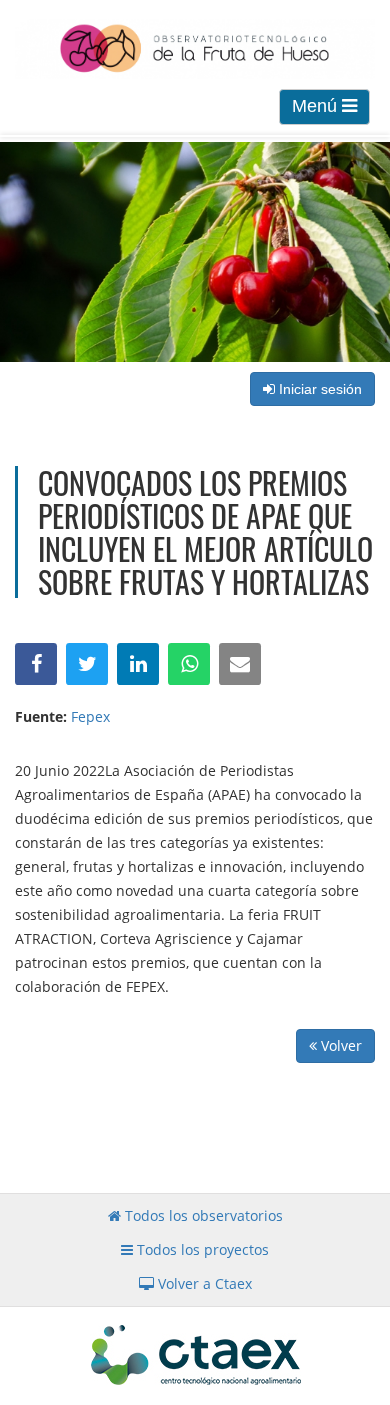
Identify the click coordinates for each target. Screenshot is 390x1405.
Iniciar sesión (318, 389)
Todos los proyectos (201, 1249)
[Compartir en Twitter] (87, 664)
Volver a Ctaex (203, 1283)
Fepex (90, 716)
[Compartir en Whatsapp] (189, 664)
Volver (339, 1045)
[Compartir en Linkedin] (138, 664)
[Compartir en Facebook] (36, 664)
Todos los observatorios (202, 1215)
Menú (317, 106)
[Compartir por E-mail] (240, 664)
